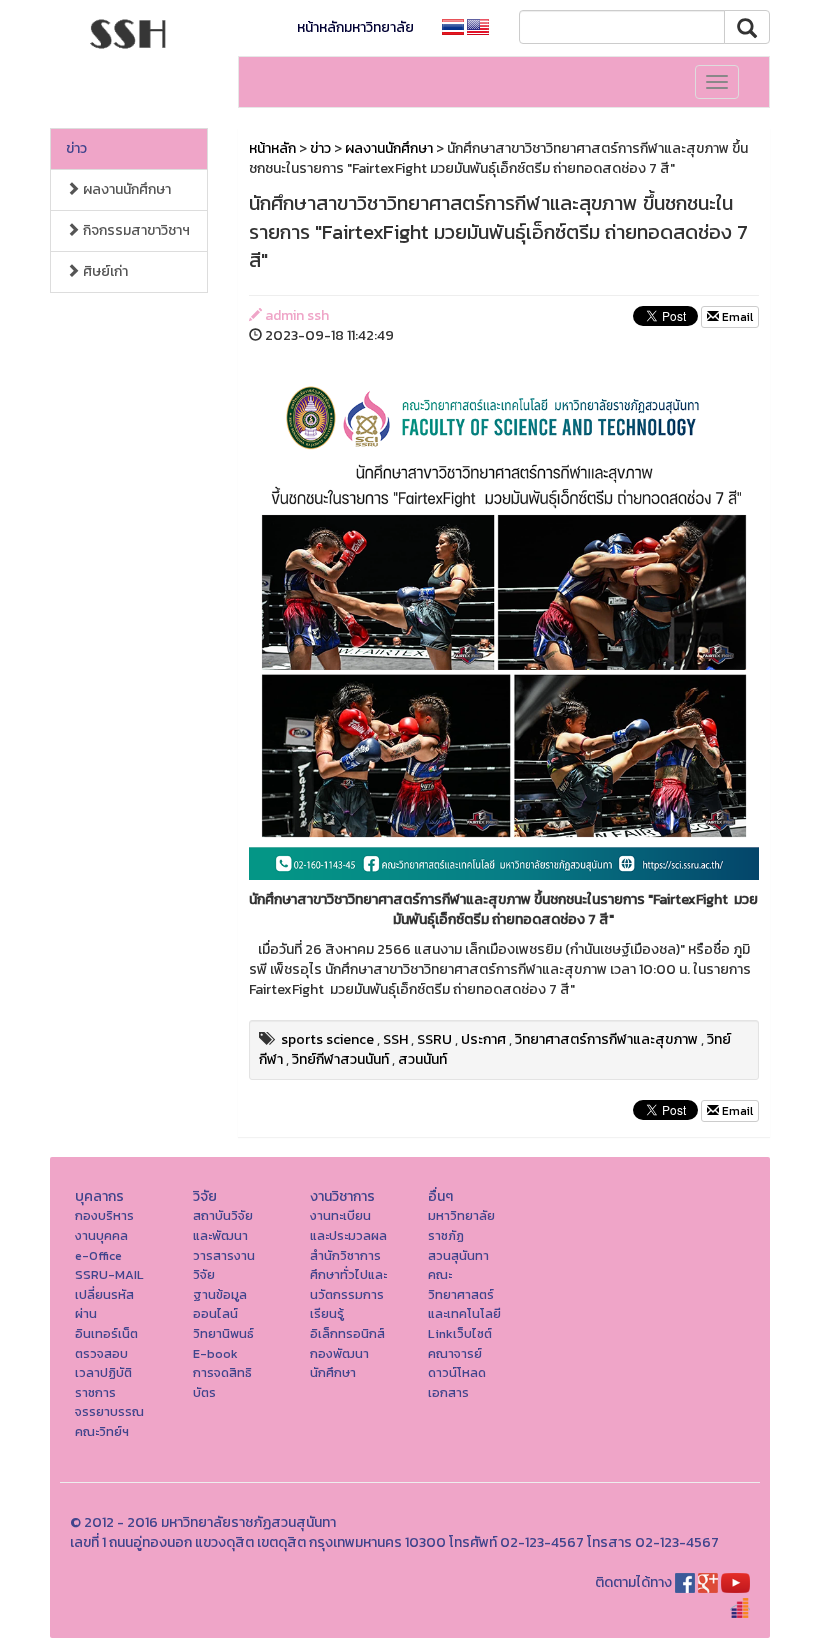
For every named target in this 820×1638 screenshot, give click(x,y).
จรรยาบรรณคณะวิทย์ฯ (109, 1421)
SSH (395, 1039)
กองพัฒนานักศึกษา (339, 1363)
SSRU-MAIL (109, 1274)
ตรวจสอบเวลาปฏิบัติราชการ (103, 1373)
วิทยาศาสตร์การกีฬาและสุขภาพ (606, 1039)
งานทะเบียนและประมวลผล (348, 1225)
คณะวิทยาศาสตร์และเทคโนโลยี (464, 1294)
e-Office (98, 1255)
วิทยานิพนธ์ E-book (223, 1343)
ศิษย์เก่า (104, 271)
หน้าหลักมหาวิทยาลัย (355, 27)
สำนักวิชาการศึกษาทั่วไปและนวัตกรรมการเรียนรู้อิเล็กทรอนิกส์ (348, 1294)
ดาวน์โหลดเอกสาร (457, 1382)
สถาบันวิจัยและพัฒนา (223, 1225)
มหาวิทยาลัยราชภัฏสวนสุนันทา (461, 1235)
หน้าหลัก (272, 148)
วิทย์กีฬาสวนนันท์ (340, 1059)
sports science (327, 1039)
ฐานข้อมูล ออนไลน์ (220, 1304)
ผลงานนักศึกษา (125, 189)
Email (736, 317)
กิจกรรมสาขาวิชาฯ (135, 230)
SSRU (434, 1039)
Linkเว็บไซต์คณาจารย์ (460, 1343)
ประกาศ (483, 1039)
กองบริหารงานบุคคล (104, 1225)
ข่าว (76, 148)
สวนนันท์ (422, 1059)
